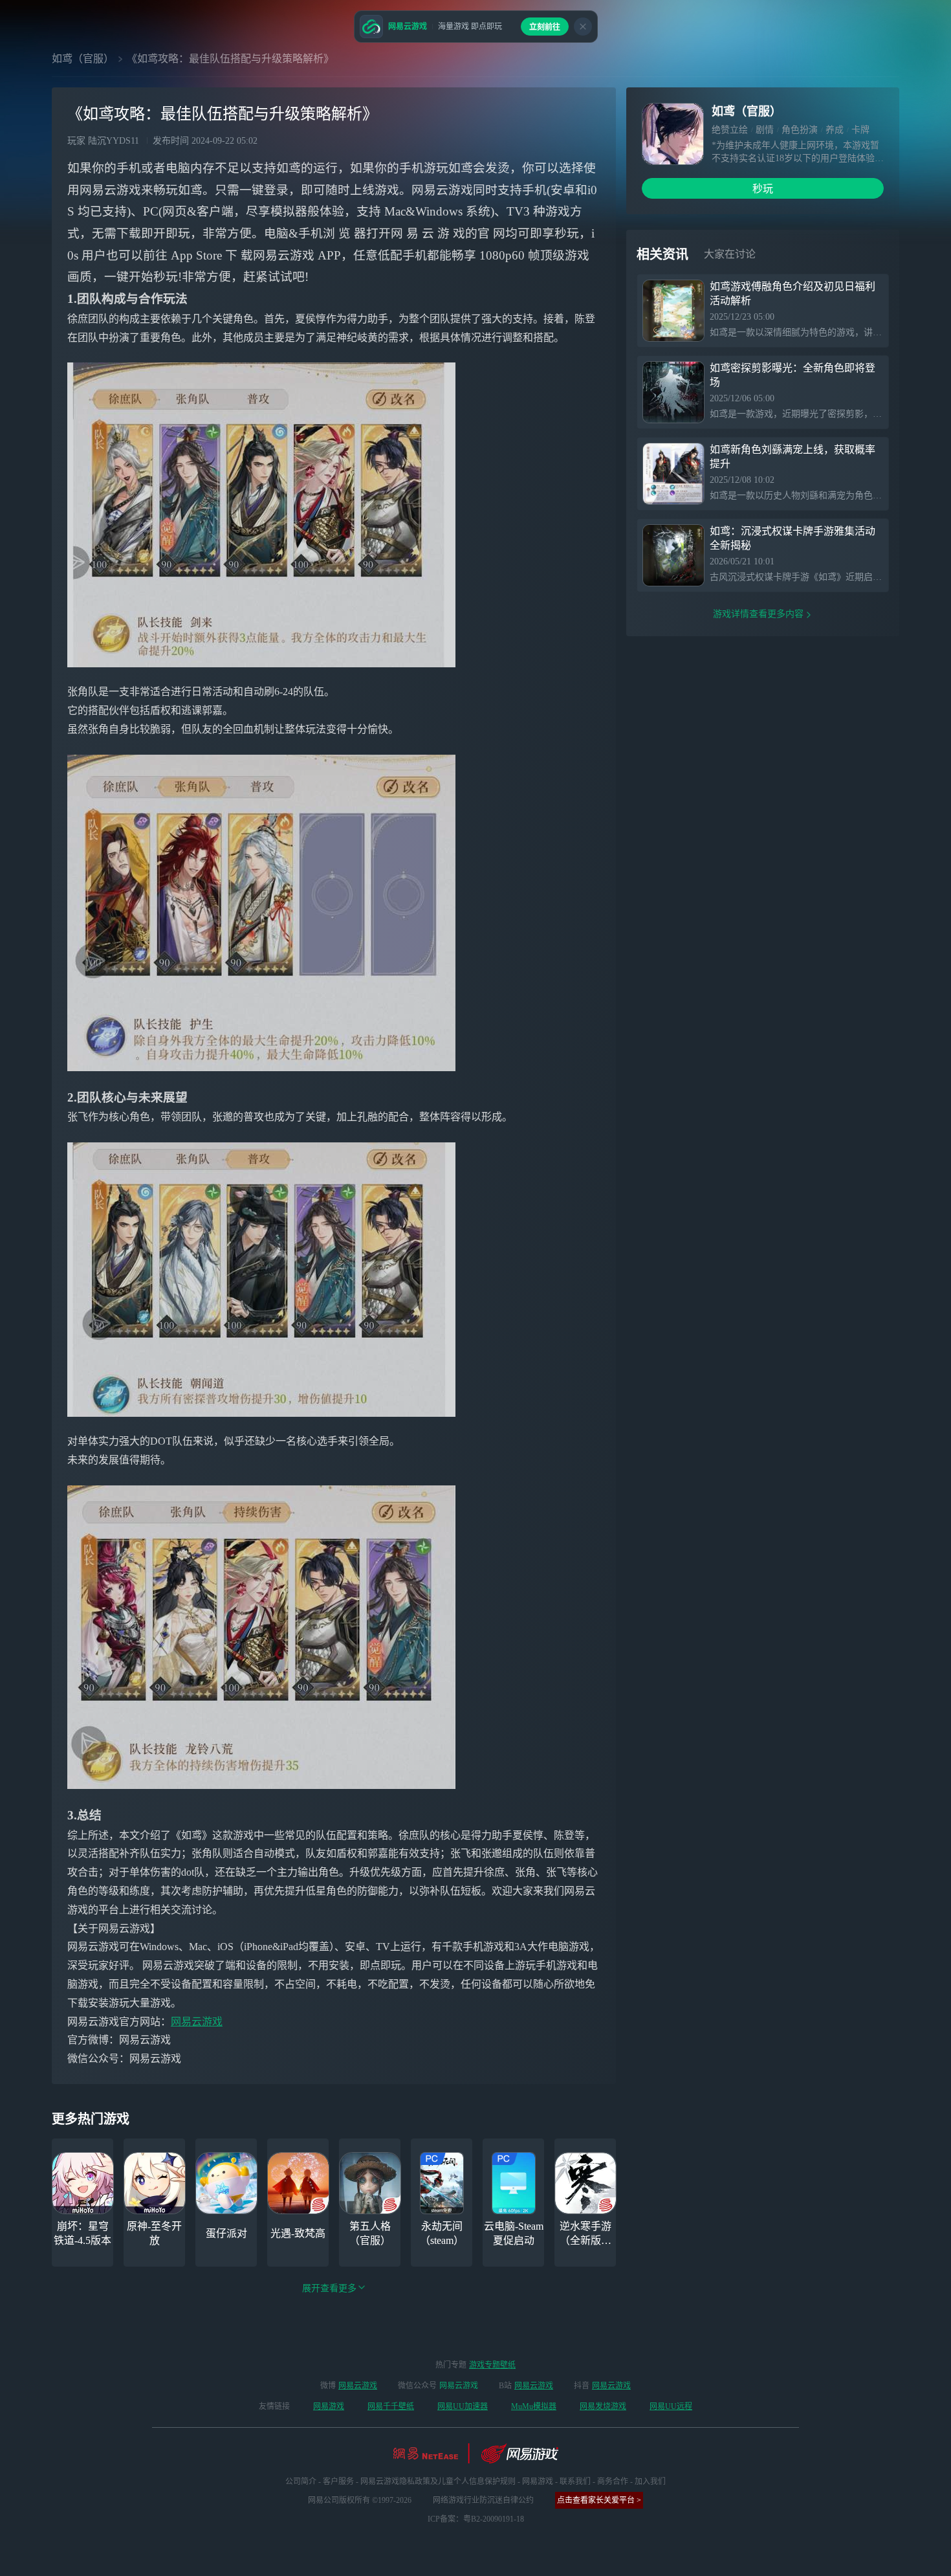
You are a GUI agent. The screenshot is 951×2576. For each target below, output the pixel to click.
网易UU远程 (671, 2406)
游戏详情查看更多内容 (758, 614)
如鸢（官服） (83, 59)
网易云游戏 (197, 2022)
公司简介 (301, 2482)
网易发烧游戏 (603, 2406)
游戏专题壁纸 (492, 2365)
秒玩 (763, 189)
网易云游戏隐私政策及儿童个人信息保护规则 (438, 2482)
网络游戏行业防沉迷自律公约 (483, 2500)
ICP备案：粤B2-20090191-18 (476, 2519)
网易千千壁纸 (391, 2406)
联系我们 (575, 2482)
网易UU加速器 (463, 2406)
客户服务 (338, 2482)
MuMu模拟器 (534, 2406)
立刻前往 (545, 27)
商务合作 (613, 2482)
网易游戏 (329, 2406)
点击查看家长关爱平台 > (599, 2500)
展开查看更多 (329, 2288)
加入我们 (650, 2482)
